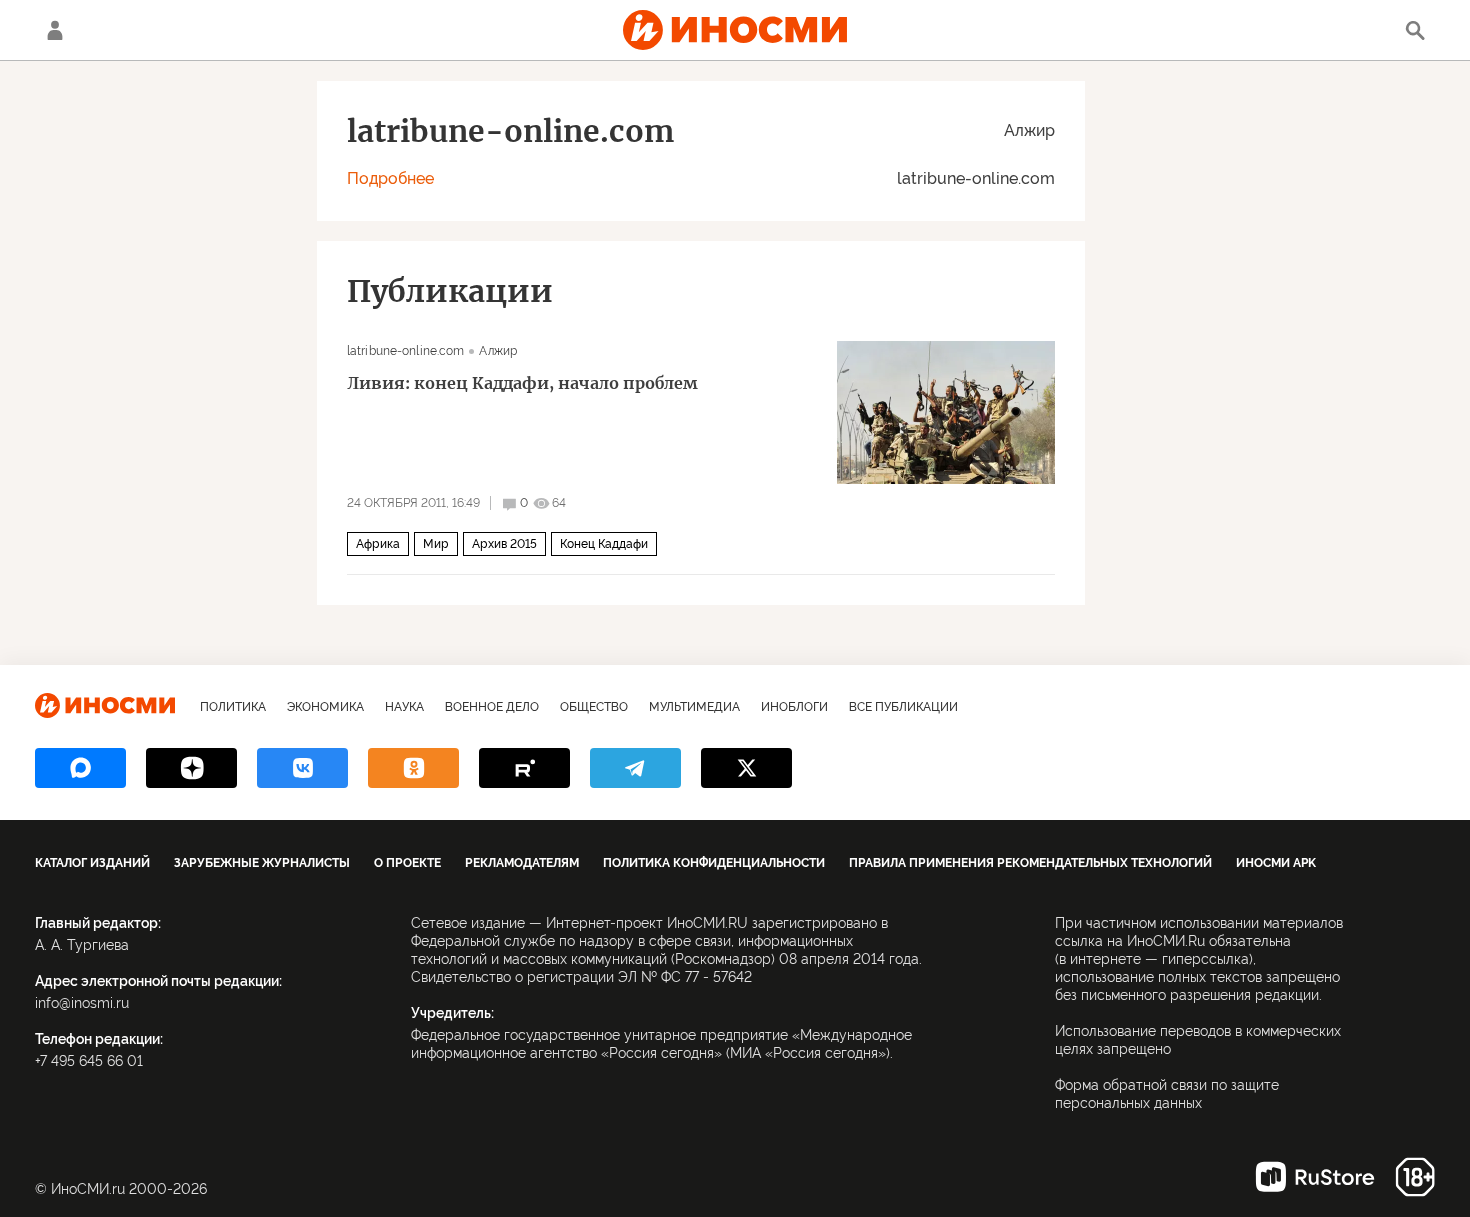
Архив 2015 (504, 544)
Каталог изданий (92, 863)
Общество (594, 707)
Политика (233, 707)
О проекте (407, 863)
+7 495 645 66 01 (89, 1061)
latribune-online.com (976, 178)
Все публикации (903, 707)
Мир (436, 544)
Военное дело (492, 707)
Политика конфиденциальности (714, 863)
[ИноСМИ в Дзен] (191, 768)
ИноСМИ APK (1276, 863)
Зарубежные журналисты (262, 863)
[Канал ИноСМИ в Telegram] (635, 768)
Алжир (1029, 130)
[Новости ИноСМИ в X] (746, 768)
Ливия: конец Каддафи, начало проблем (522, 383)
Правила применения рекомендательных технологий (1030, 863)
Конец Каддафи (604, 544)
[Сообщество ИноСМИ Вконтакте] (302, 768)
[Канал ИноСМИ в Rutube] (524, 768)
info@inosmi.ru (82, 1003)
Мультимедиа (694, 707)
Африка (378, 544)
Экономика (325, 707)
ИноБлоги (794, 707)
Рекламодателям (522, 863)
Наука (404, 707)
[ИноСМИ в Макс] (80, 768)
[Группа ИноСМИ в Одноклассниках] (413, 768)
